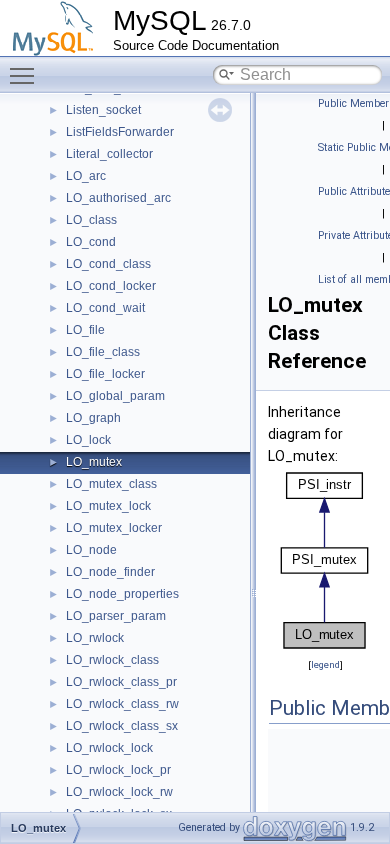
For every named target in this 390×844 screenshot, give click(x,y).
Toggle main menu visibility (26, 75)
